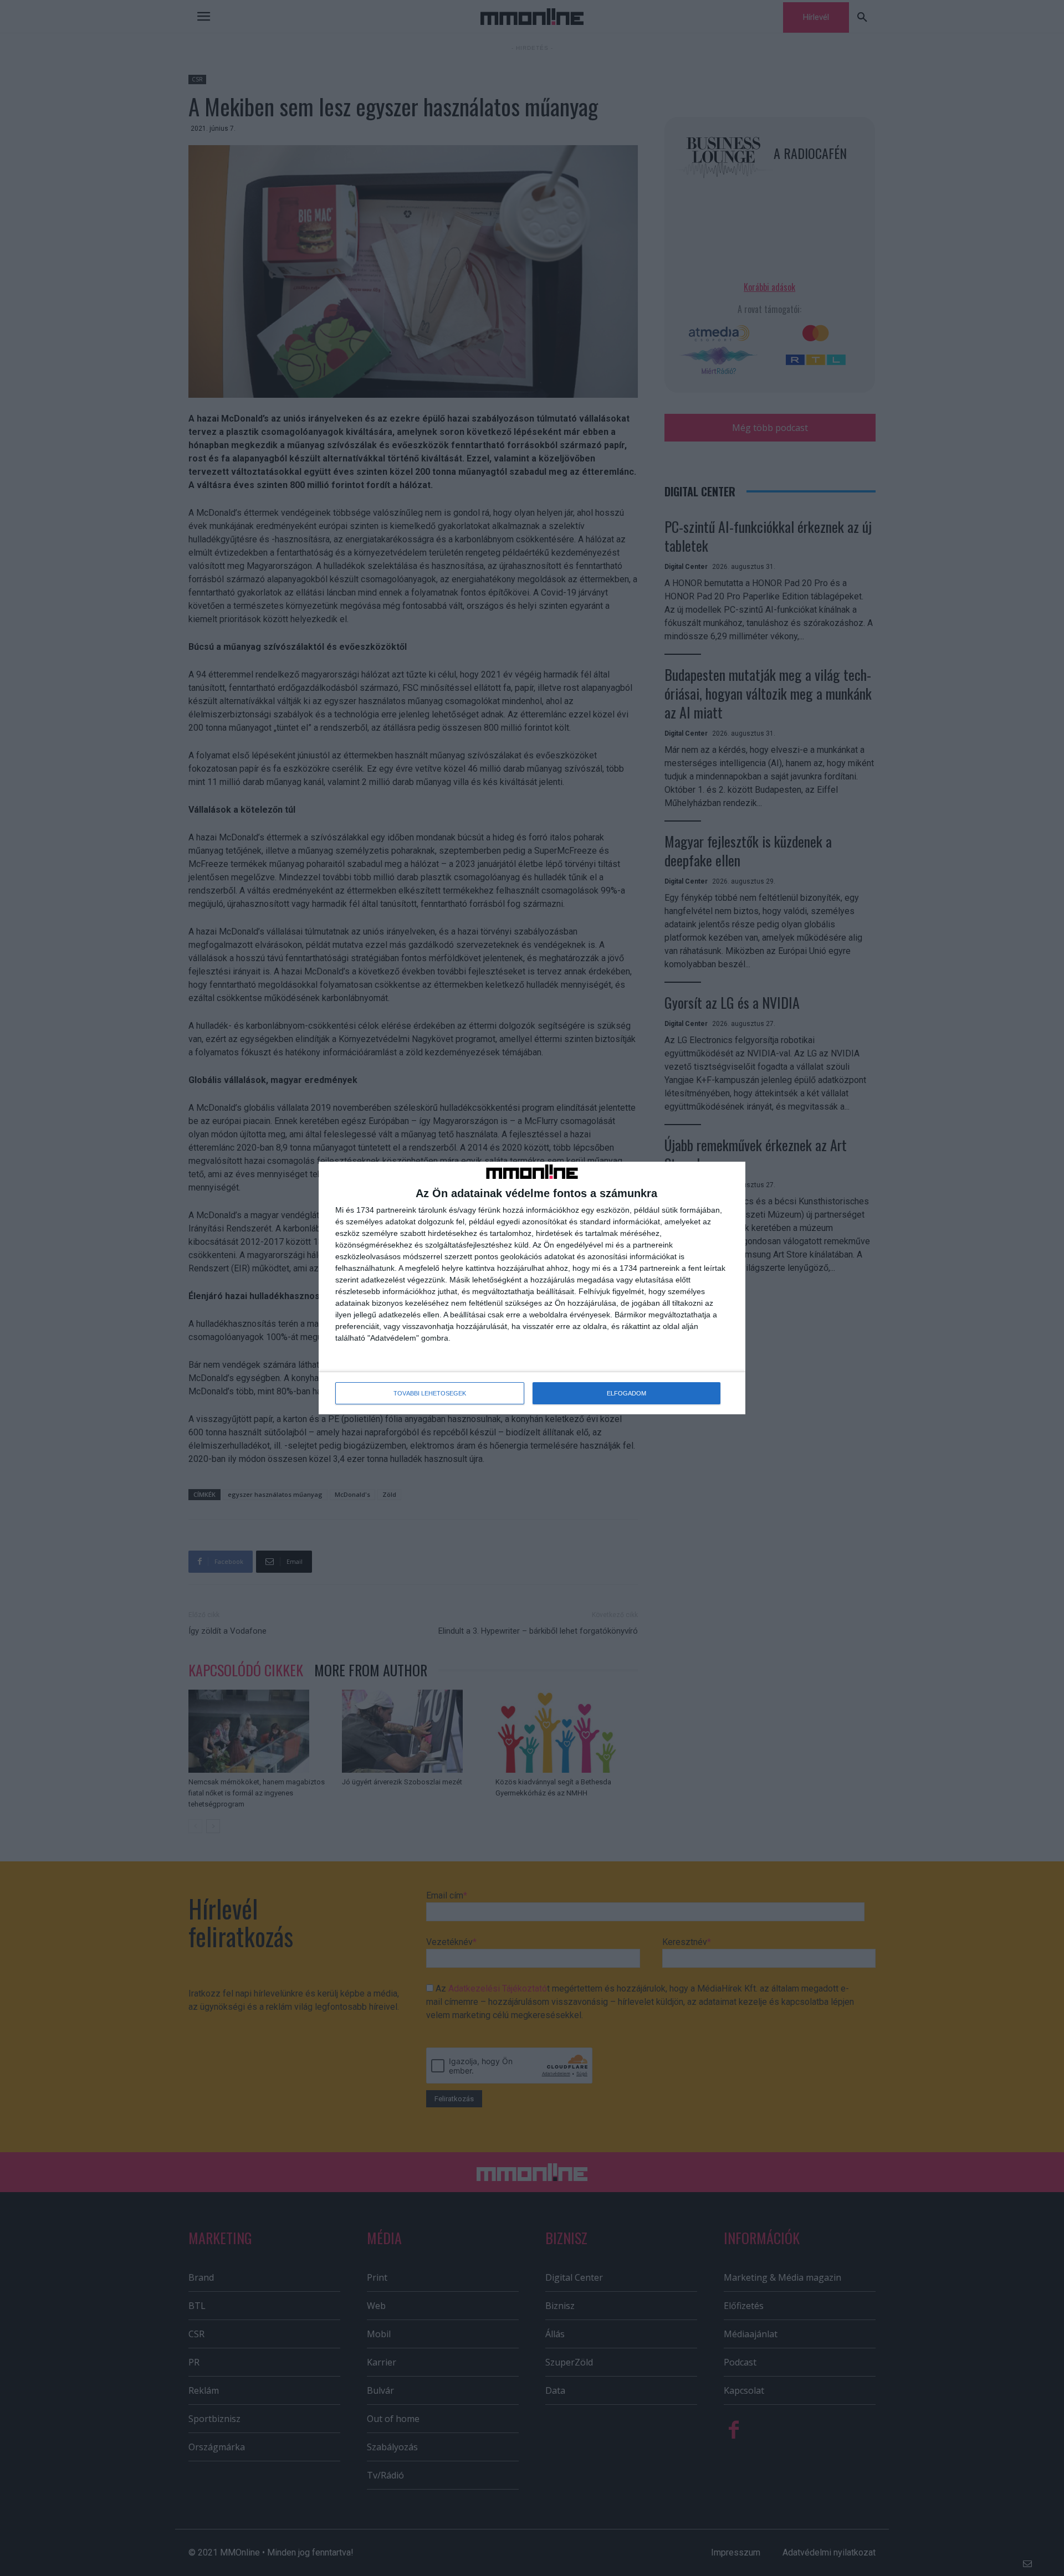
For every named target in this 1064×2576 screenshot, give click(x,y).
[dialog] (532, 1288)
